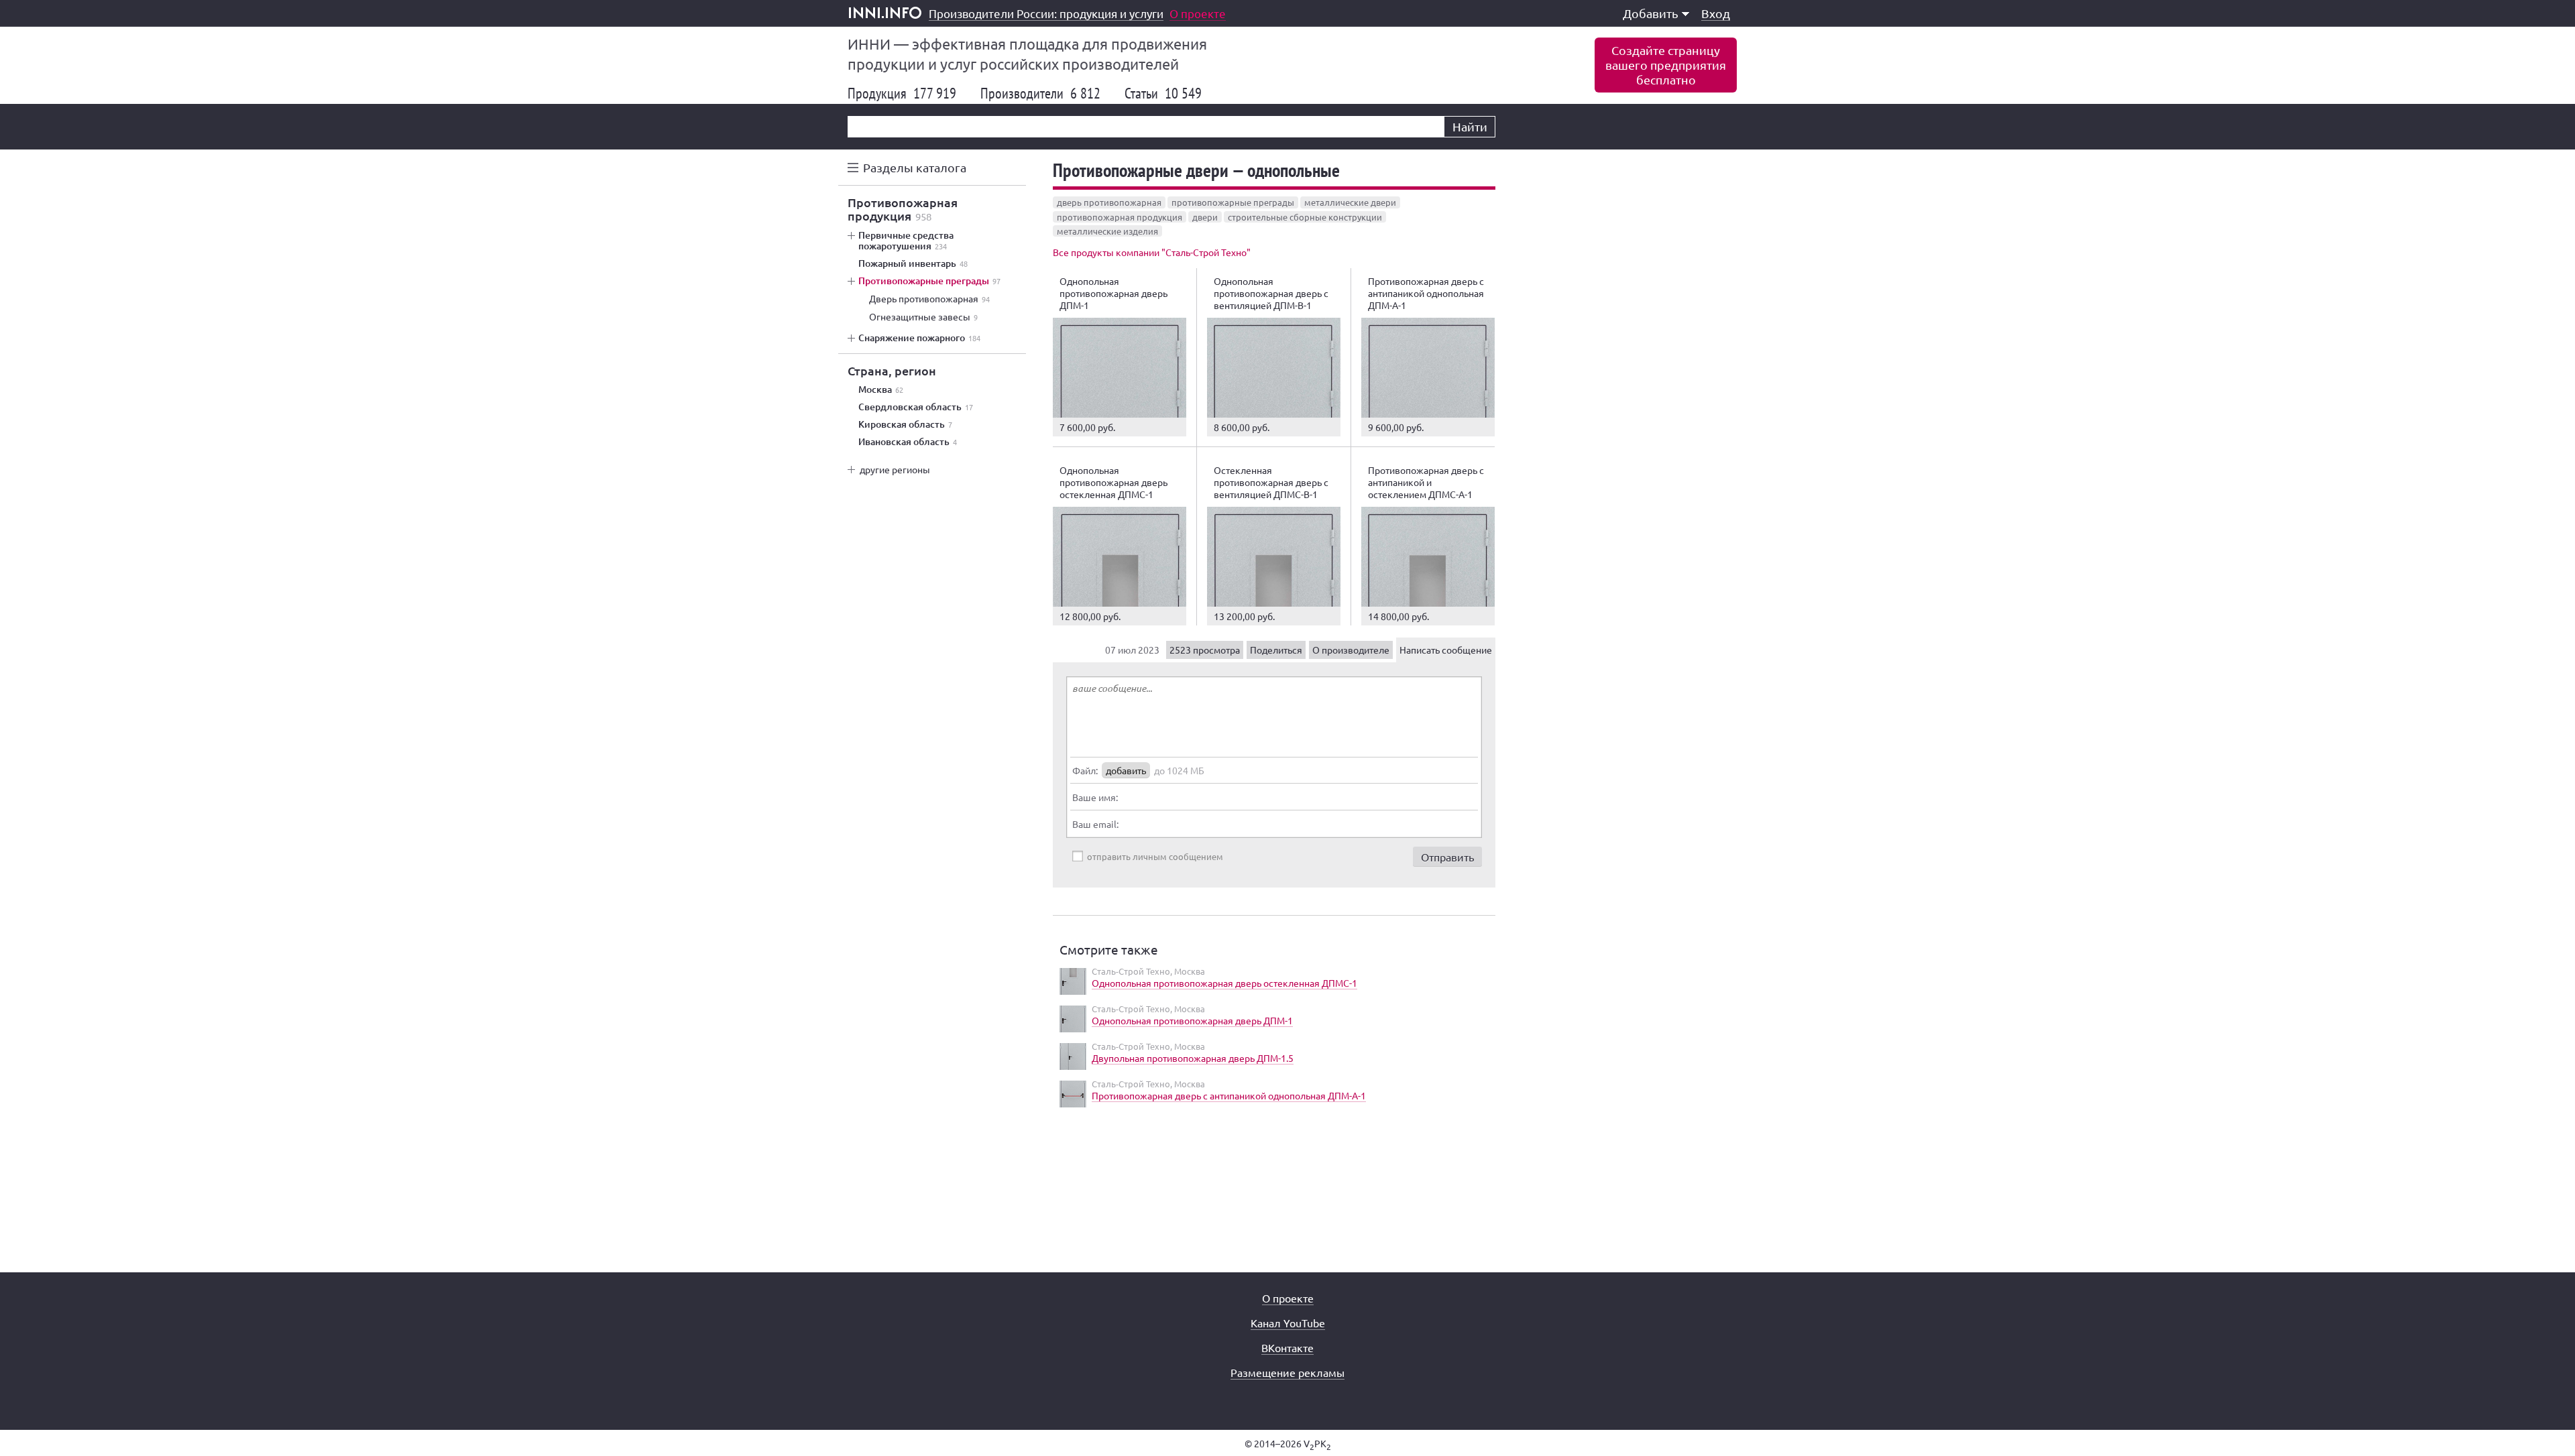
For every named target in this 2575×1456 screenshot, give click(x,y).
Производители (1040, 93)
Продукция (902, 93)
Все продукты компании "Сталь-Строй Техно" (1152, 252)
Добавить (1651, 13)
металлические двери (1350, 202)
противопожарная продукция (1120, 217)
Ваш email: (1095, 824)
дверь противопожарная (1109, 202)
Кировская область (905, 424)
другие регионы (895, 469)
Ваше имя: (1095, 797)
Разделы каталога (915, 167)
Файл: (1085, 770)
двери (1205, 217)
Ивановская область (908, 442)
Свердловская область (916, 407)
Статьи (1163, 93)
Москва (881, 389)
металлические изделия (1107, 231)
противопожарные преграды (1233, 202)
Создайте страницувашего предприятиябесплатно (1666, 65)
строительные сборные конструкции (1305, 217)
